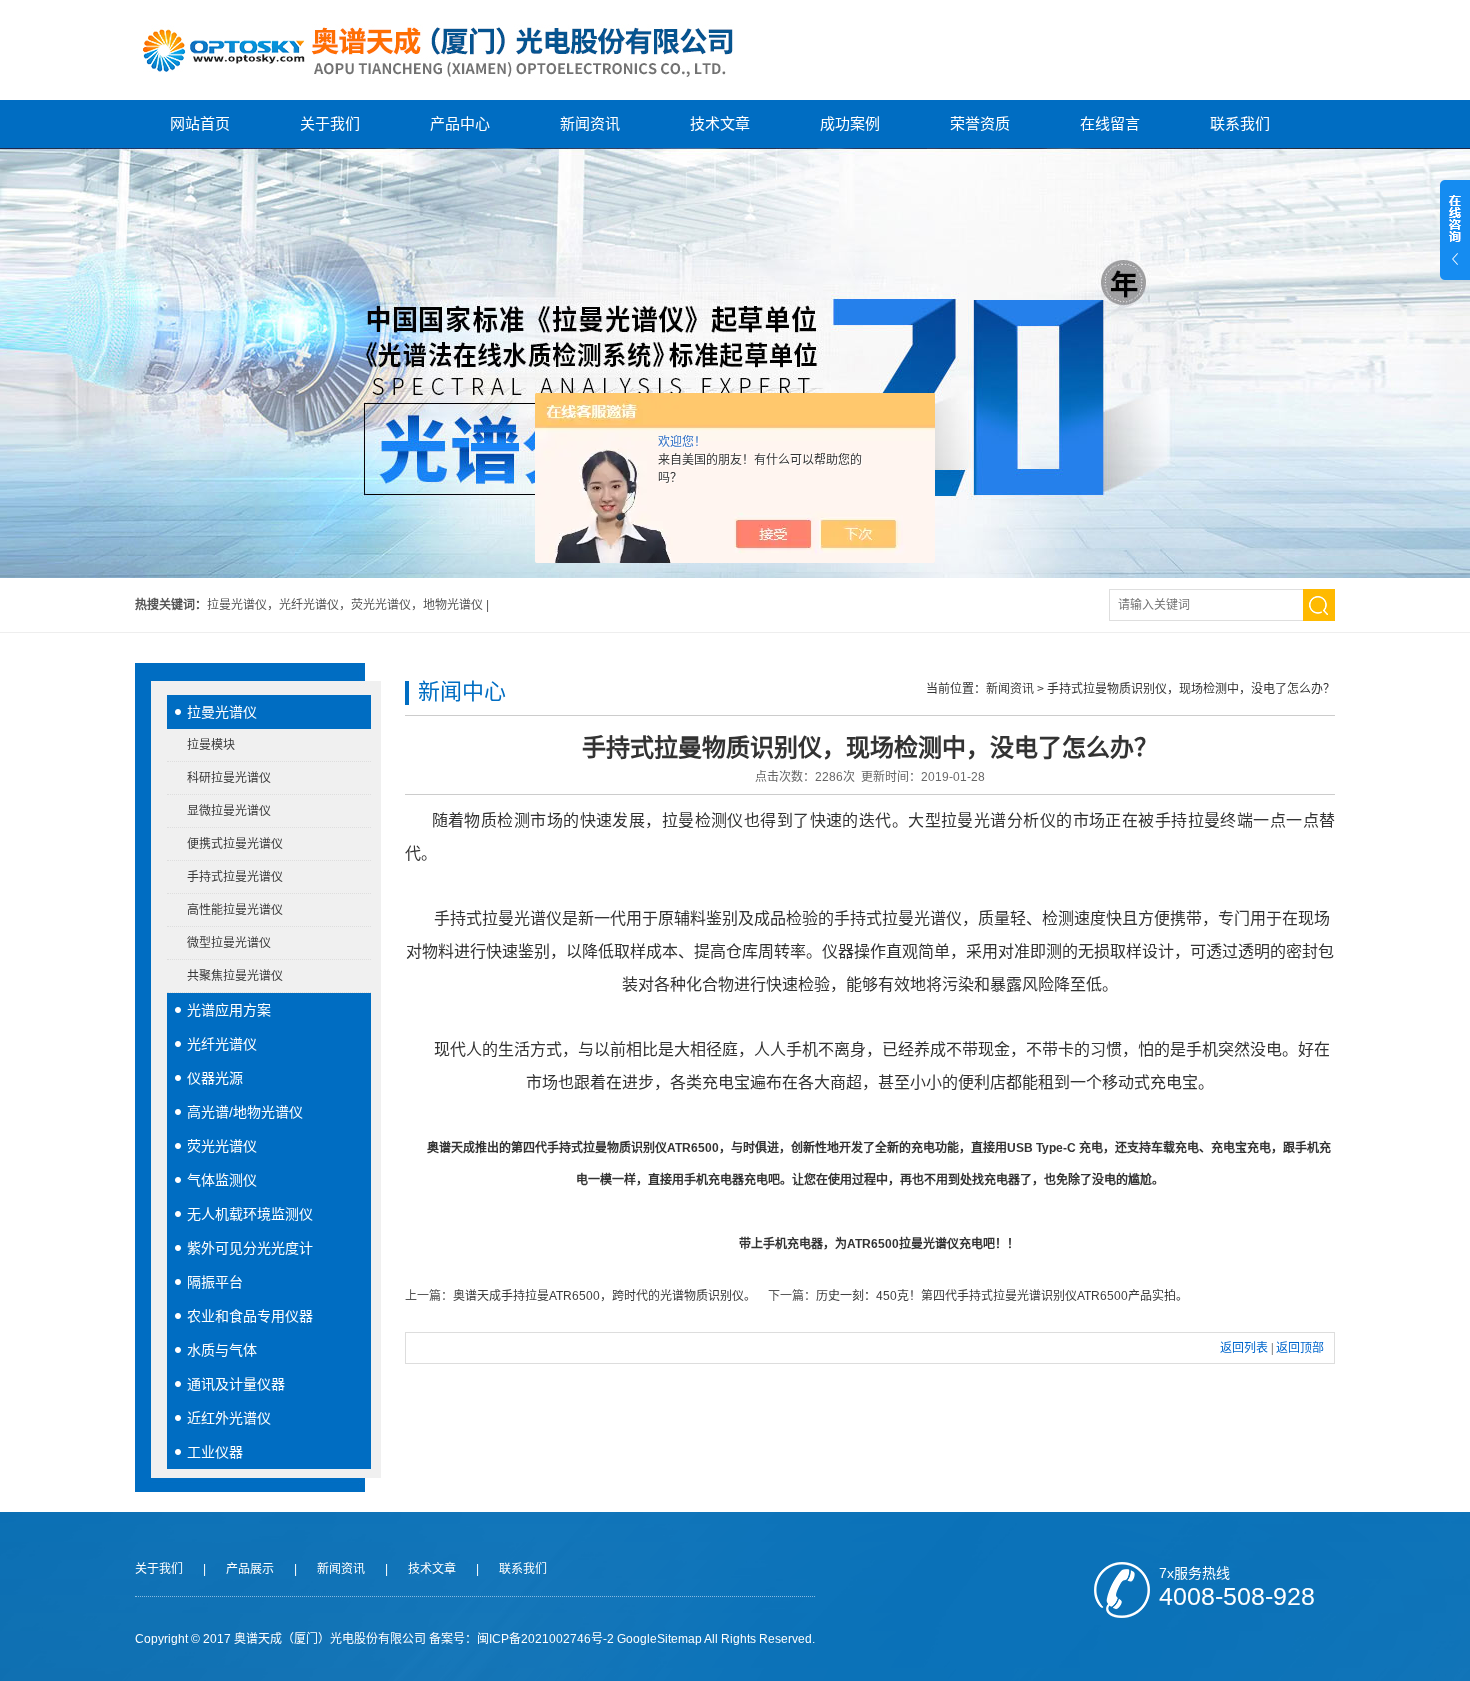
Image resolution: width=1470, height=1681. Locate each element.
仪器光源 (215, 1078)
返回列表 (1244, 1348)
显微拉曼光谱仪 (229, 811)
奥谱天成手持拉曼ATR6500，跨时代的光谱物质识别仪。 (604, 1296)
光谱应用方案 (229, 1010)
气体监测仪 (222, 1180)
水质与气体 (222, 1350)
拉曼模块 (211, 745)
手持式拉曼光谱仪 (235, 877)
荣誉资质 (980, 123)
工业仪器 (215, 1452)
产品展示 (250, 1569)
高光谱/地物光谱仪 (245, 1112)
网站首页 (200, 123)
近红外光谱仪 (229, 1418)
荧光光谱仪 (222, 1146)
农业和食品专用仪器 (250, 1316)
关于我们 (330, 123)
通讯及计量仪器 (236, 1384)
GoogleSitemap (659, 1639)
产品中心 (460, 123)
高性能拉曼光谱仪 (235, 910)
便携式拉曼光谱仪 (235, 844)
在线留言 (1110, 123)
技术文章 (720, 123)
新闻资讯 (590, 123)
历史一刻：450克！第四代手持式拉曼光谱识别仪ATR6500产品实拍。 (1002, 1296)
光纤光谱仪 (222, 1044)
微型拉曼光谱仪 (229, 943)
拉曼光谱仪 (222, 712)
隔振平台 (215, 1282)
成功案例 (850, 123)
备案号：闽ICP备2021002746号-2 (521, 1639)
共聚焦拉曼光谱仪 (235, 976)
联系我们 (1240, 123)
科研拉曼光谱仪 (229, 778)
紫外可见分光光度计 (250, 1248)
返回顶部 (1300, 1348)
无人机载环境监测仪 (250, 1214)
